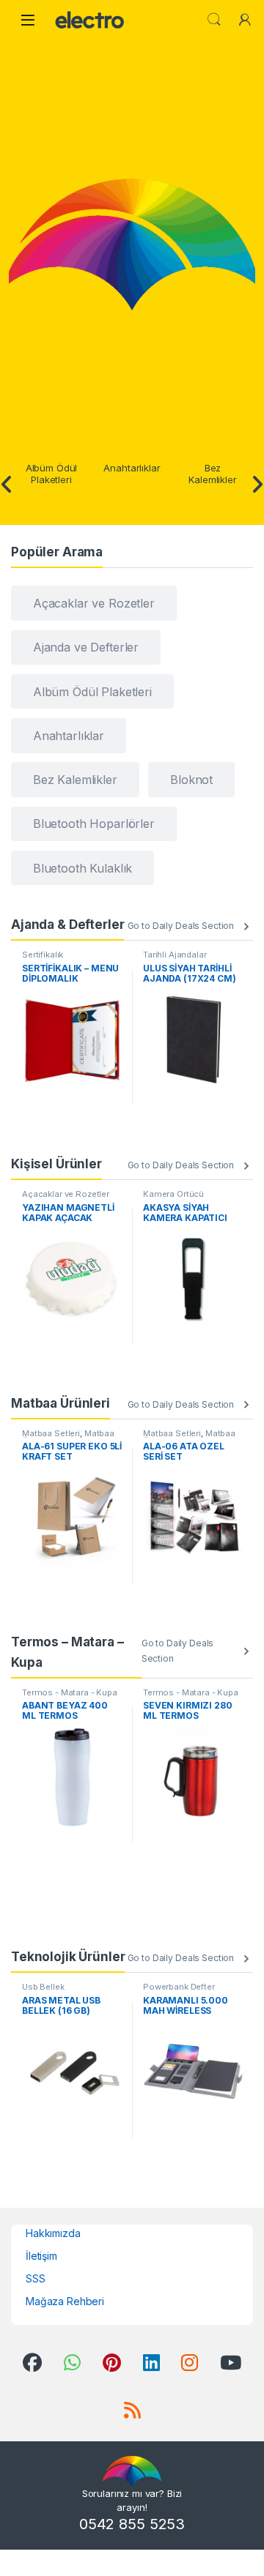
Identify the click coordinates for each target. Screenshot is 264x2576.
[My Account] (245, 20)
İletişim (41, 2256)
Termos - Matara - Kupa (70, 1692)
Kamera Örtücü (173, 1194)
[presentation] (7, 485)
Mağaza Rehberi (65, 2301)
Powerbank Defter (179, 1987)
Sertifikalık (43, 955)
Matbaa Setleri (51, 1433)
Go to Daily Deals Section (181, 926)
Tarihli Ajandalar (175, 955)
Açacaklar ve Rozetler (66, 1194)
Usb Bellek (43, 1987)
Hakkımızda (53, 2233)
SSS (36, 2278)
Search (214, 20)
